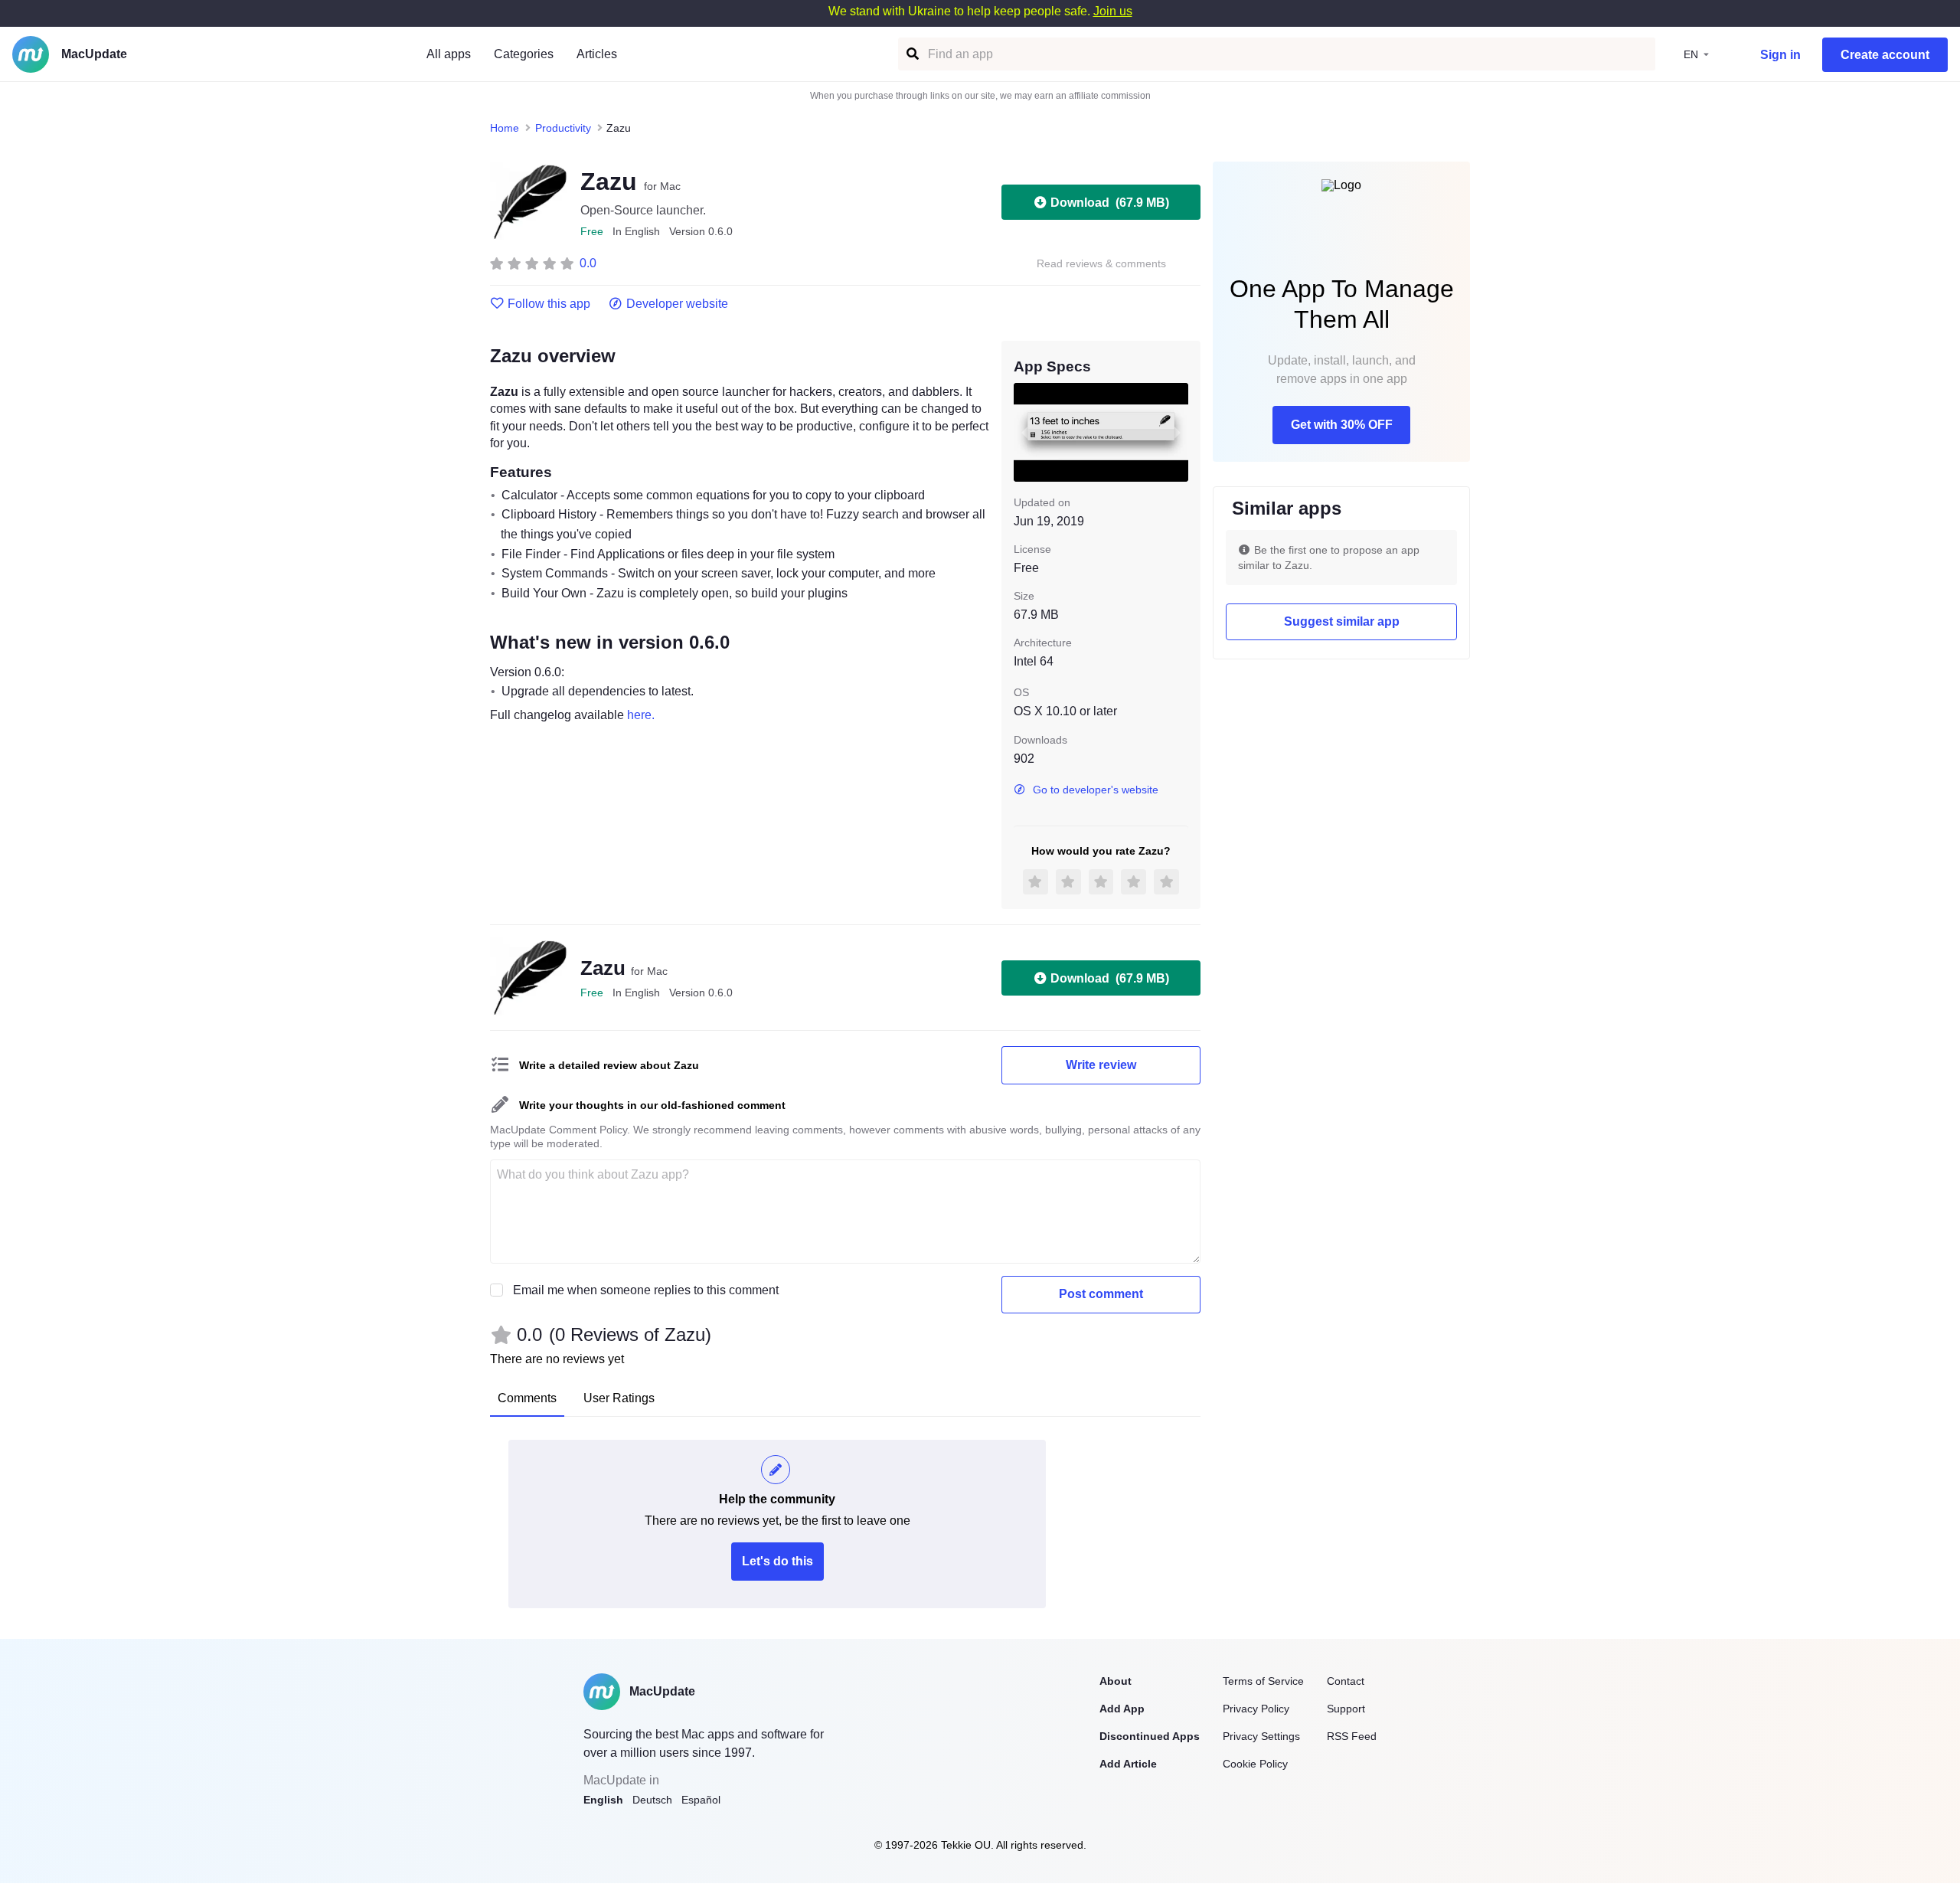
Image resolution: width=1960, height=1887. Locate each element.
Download (1110, 203)
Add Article (1128, 1764)
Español (701, 1800)
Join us (1113, 11)
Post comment (1101, 1294)
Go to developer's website (1096, 790)
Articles (597, 54)
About (1116, 1681)
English (603, 1800)
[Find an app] (911, 54)
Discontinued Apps (1150, 1736)
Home (505, 128)
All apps (449, 54)
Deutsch (652, 1800)
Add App (1122, 1709)
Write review (1101, 1065)
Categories (524, 54)
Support (1346, 1709)
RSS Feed (1352, 1736)
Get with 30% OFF (1342, 425)
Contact (1346, 1681)
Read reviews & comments (1101, 264)
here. (641, 715)
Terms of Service (1263, 1681)
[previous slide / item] (1024, 432)
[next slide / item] (1178, 432)
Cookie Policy (1255, 1764)
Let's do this (777, 1561)
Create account (1885, 55)
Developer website (677, 304)
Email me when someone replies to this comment (646, 1290)
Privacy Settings (1261, 1736)
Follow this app (549, 304)
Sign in (1780, 55)
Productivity (563, 128)
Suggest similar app (1342, 621)
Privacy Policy (1256, 1709)
